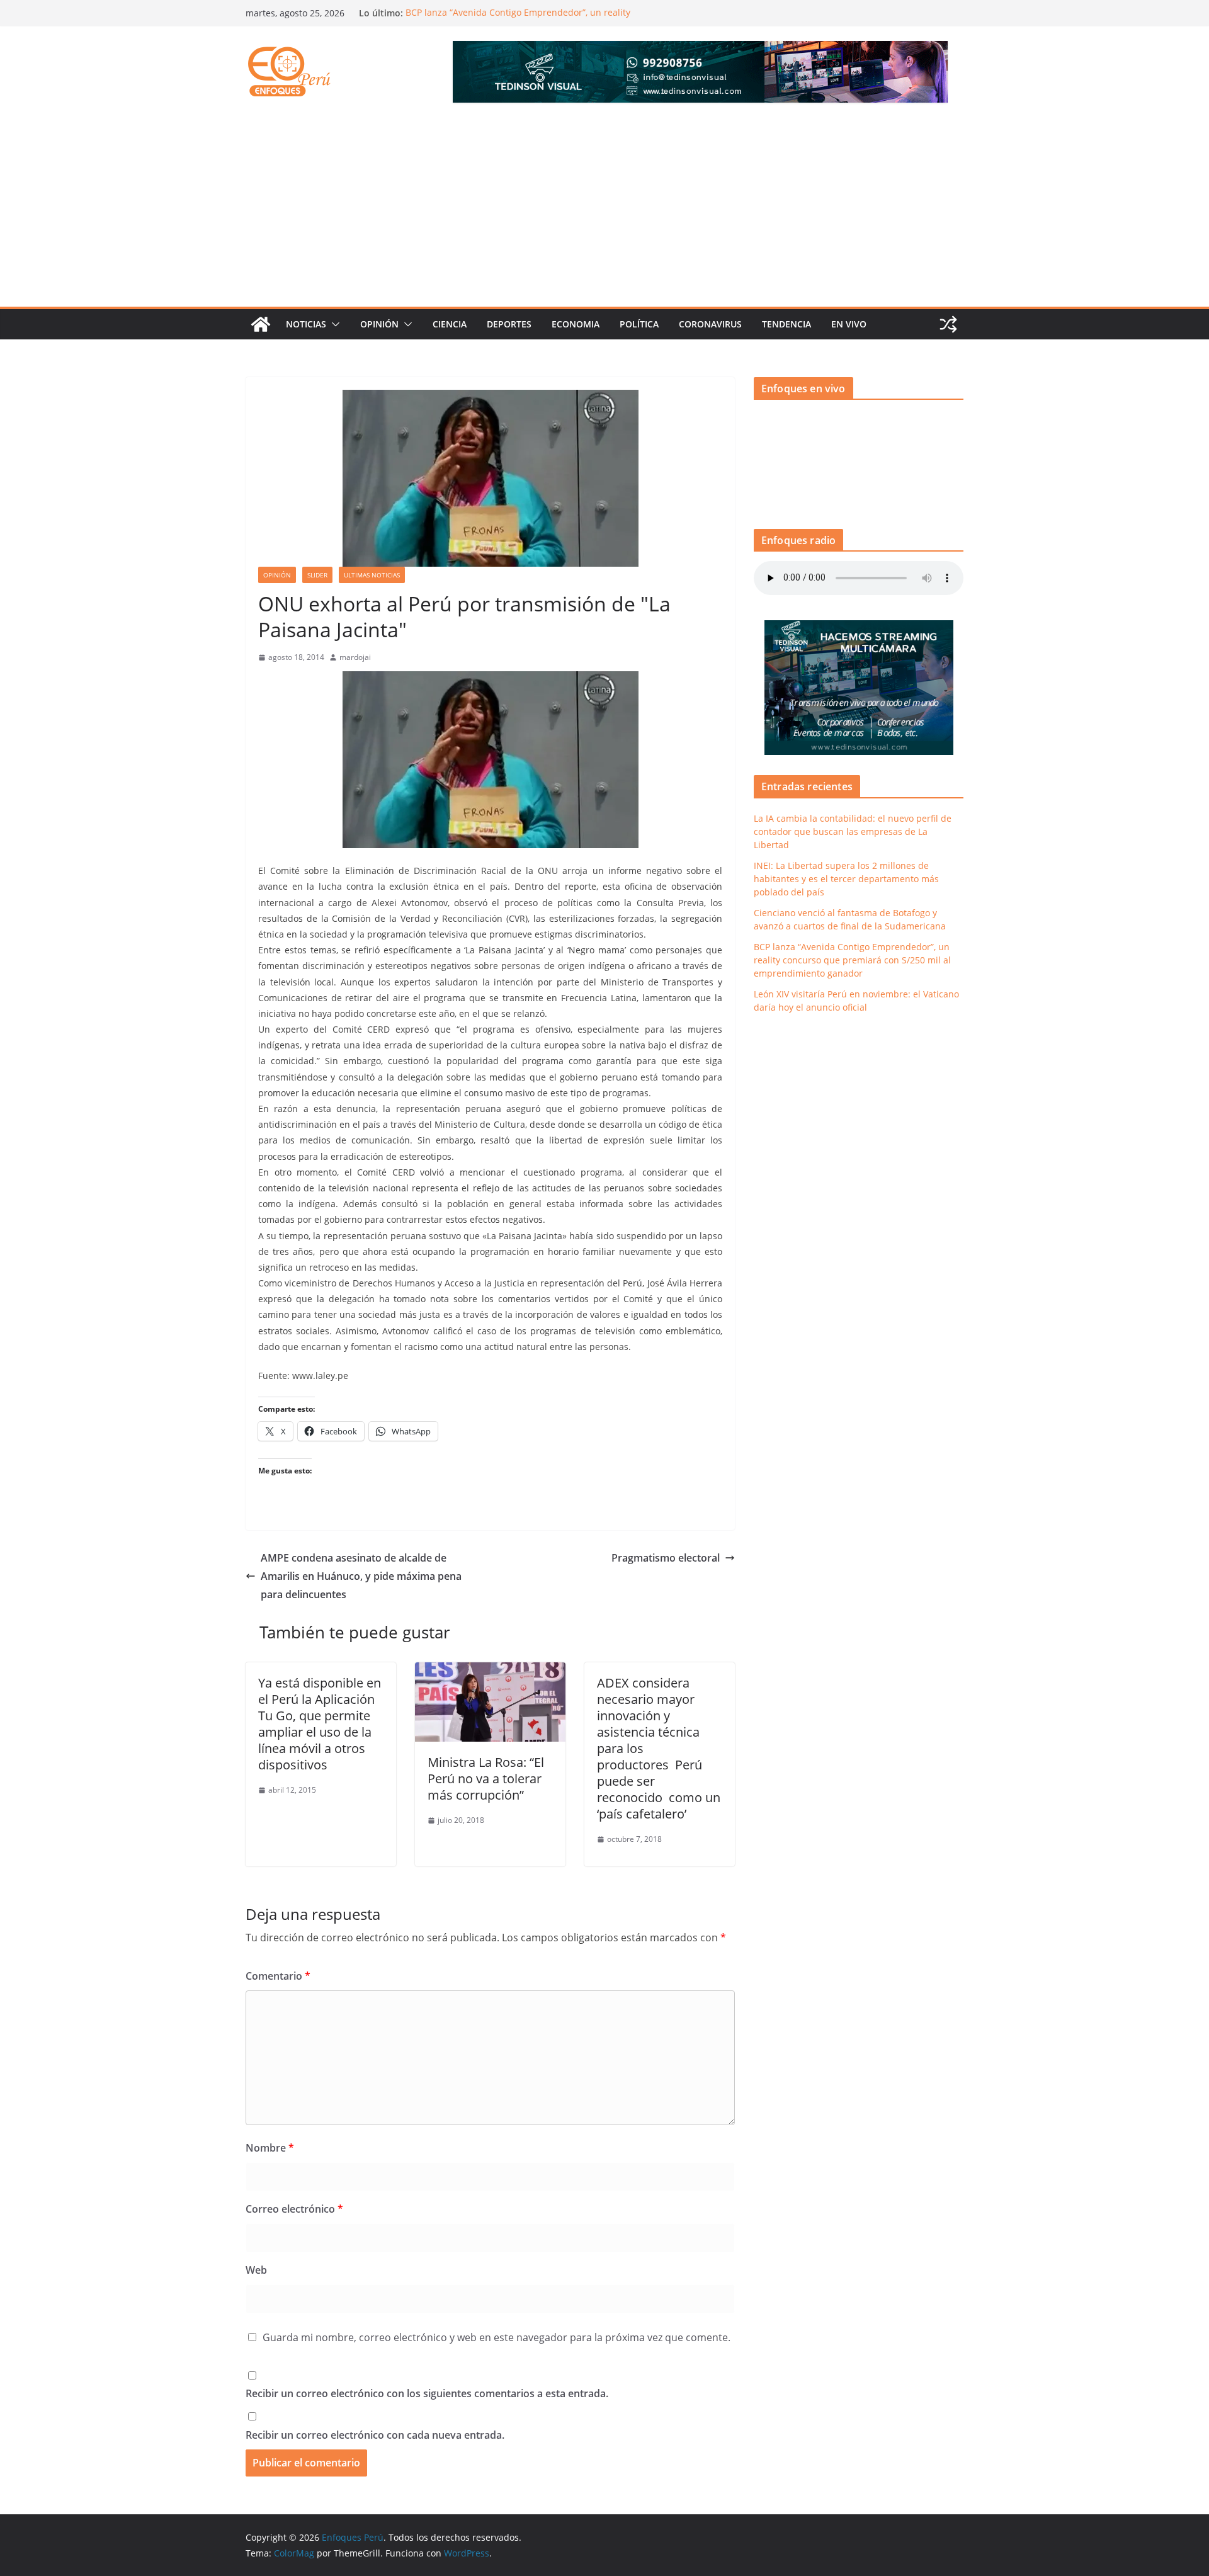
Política (639, 324)
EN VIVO (849, 324)
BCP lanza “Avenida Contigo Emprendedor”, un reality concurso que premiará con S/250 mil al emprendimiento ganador (852, 960)
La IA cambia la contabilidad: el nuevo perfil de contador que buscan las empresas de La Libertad (853, 831)
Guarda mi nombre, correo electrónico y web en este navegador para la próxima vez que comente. (497, 2337)
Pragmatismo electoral (666, 1558)
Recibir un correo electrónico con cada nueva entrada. (375, 2435)
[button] (333, 324)
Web (256, 2270)
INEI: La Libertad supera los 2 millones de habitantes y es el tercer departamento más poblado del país (846, 879)
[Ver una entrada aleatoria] (948, 324)
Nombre (270, 2148)
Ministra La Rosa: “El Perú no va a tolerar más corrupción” (486, 1779)
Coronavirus (710, 324)
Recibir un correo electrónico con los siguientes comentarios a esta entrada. (427, 2393)
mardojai (355, 657)
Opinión (379, 324)
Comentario (278, 1976)
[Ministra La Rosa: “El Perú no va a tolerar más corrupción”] (490, 1671)
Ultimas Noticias (372, 575)
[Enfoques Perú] (261, 324)
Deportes (509, 324)
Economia (576, 324)
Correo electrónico (294, 2209)
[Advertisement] (604, 212)
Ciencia (450, 324)
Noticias (306, 324)
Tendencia (786, 324)
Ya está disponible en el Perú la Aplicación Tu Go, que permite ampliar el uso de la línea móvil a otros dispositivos (320, 1724)
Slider (317, 575)
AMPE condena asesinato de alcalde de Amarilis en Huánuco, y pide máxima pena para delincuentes (361, 1576)
